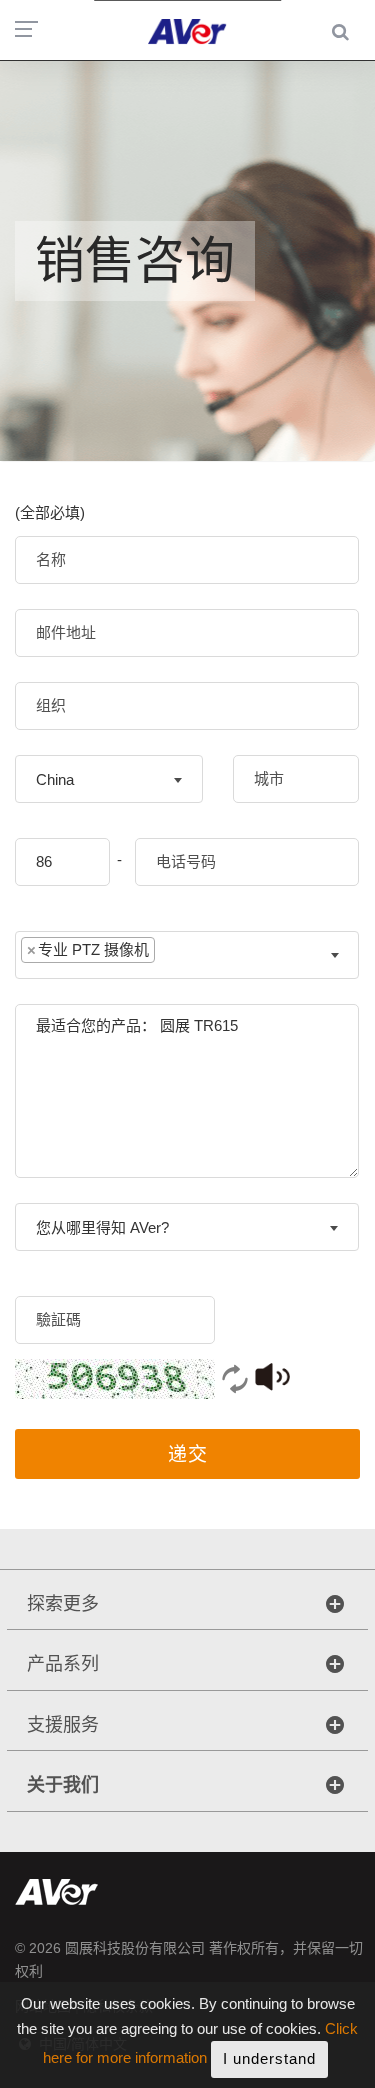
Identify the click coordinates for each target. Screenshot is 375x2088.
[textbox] (175, 954)
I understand (269, 2058)
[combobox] (109, 779)
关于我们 (63, 1785)
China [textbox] (55, 779)
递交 (188, 1454)
